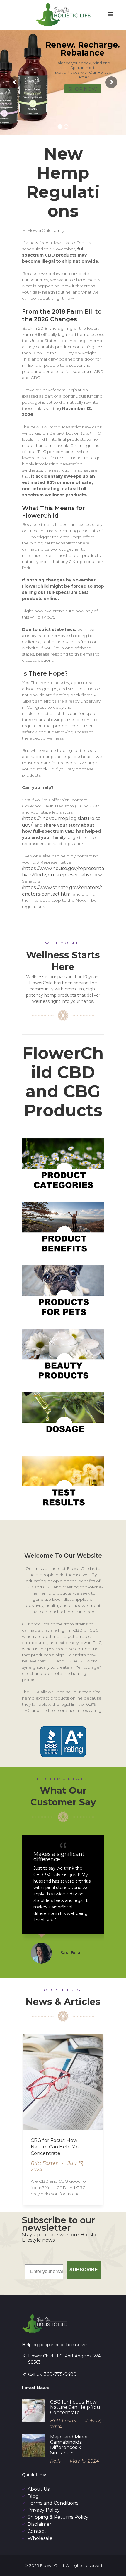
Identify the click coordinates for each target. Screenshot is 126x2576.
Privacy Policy (44, 2510)
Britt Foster (44, 2163)
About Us (39, 2489)
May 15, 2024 (85, 2461)
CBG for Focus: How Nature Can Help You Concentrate (56, 2147)
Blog (33, 2496)
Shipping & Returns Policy (58, 2517)
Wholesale (40, 2538)
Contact (37, 2531)
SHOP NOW (83, 89)
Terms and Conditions (53, 2503)
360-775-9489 (60, 2374)
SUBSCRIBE (84, 2270)
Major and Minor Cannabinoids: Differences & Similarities (69, 2445)
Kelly (56, 2461)
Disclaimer (40, 2524)
